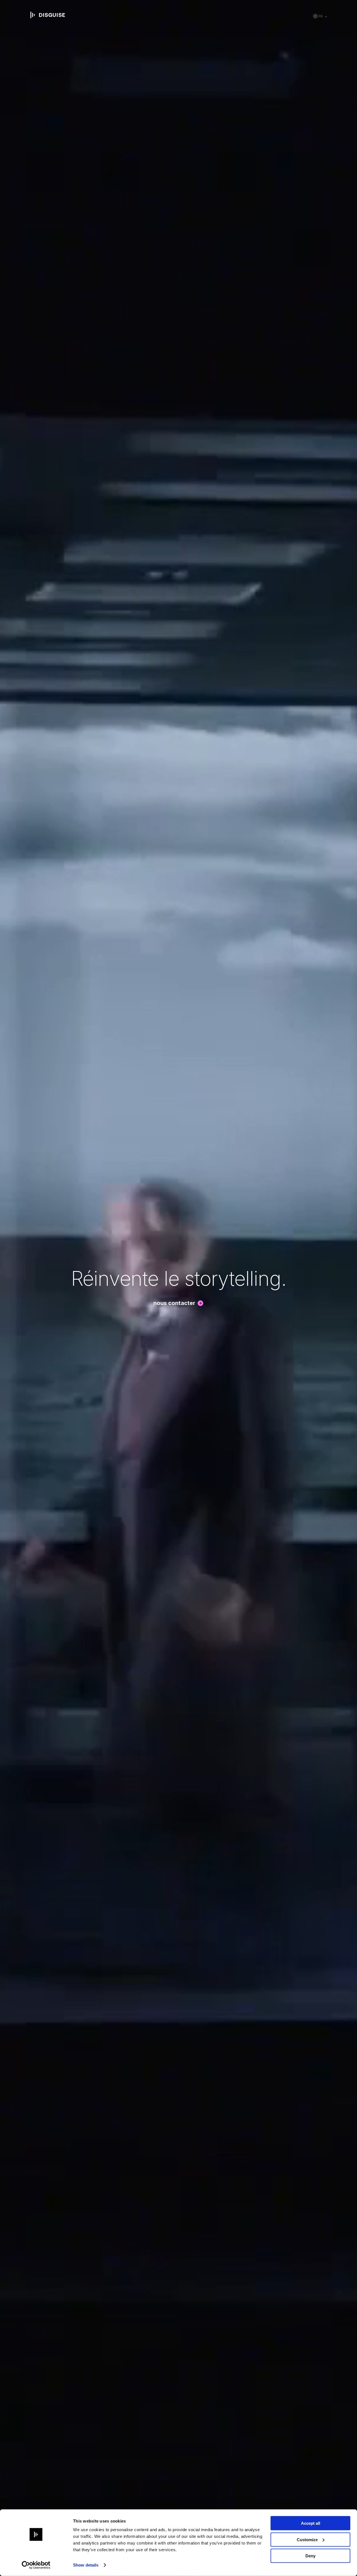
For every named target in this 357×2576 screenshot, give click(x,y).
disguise (48, 15)
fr (321, 16)
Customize (307, 2539)
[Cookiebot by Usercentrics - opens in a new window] (36, 2565)
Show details (86, 2565)
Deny (310, 2556)
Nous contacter (174, 1303)
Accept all (311, 2523)
